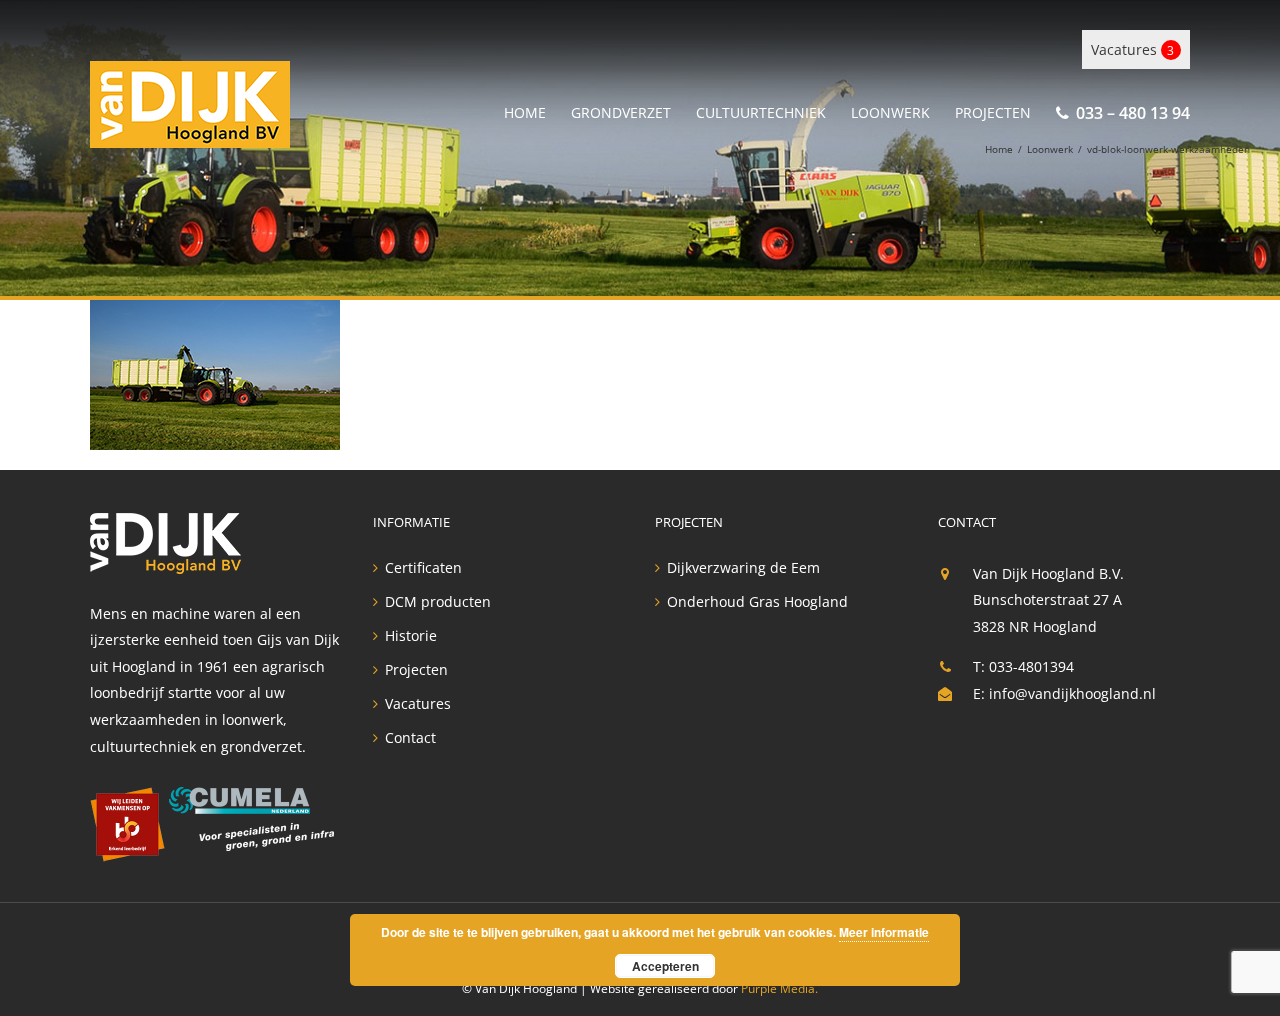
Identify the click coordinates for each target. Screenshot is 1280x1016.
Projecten (416, 670)
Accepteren (665, 966)
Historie (411, 636)
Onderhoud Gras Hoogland (757, 602)
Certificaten (423, 568)
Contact (410, 738)
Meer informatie (884, 932)
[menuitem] (537, 109)
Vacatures (1132, 49)
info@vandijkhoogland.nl (1072, 693)
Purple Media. (779, 988)
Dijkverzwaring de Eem (743, 568)
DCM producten (438, 602)
